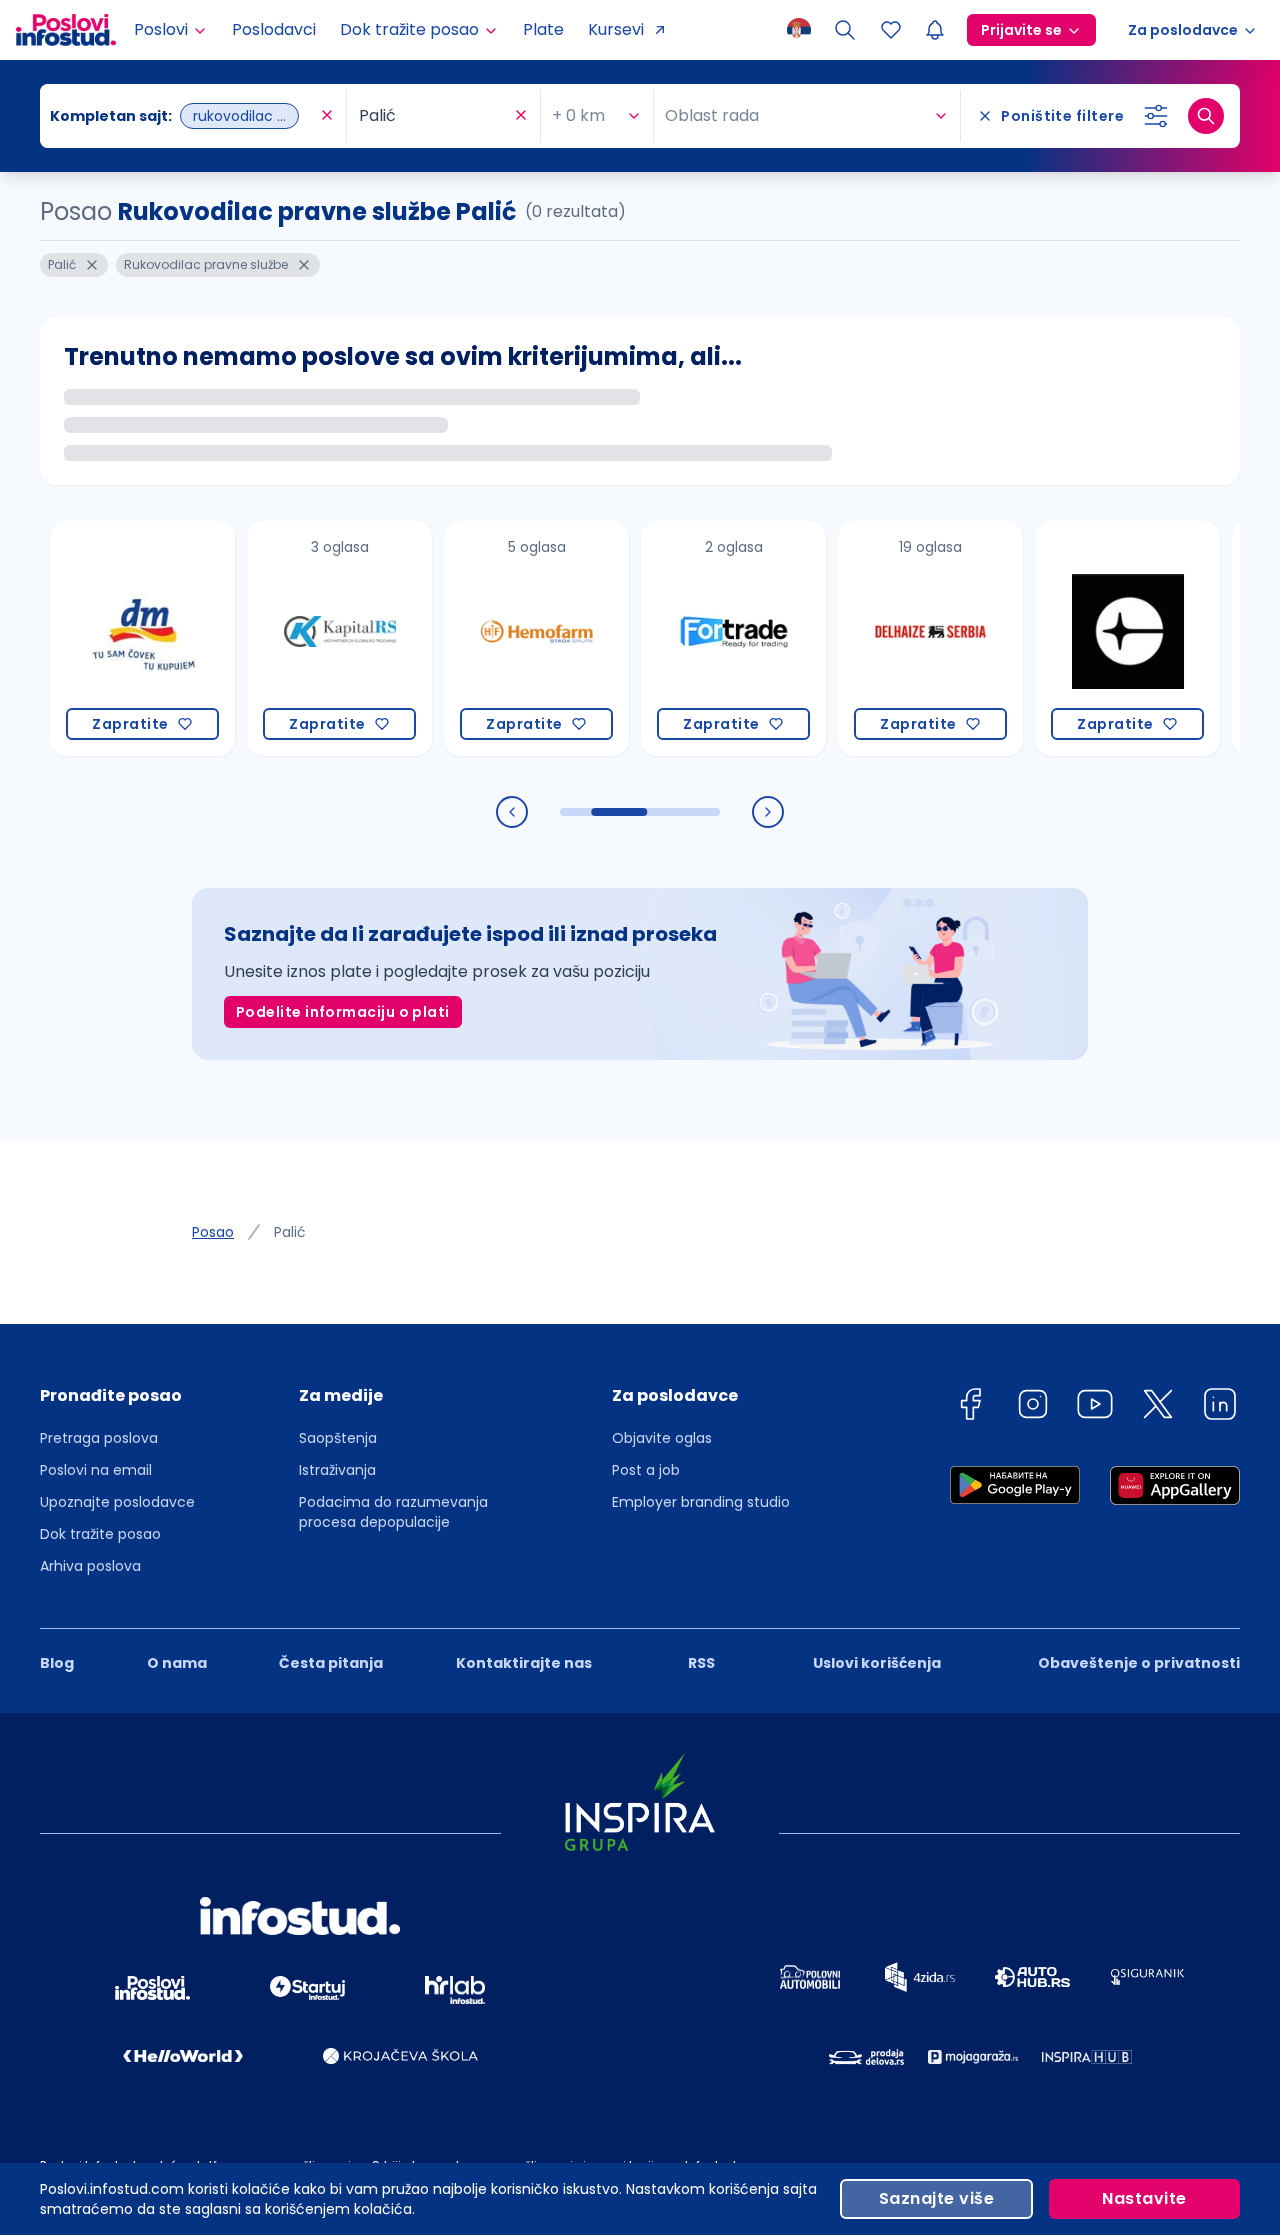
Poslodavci (274, 29)
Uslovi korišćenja (877, 1663)
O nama (177, 1663)
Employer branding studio (701, 1502)
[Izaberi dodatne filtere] (1156, 116)
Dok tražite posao (100, 1534)
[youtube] (1095, 1407)
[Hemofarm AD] (506, 638)
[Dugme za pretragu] (1206, 116)
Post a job (646, 1470)
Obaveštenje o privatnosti (1139, 1663)
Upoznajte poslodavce (117, 1502)
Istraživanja (337, 1470)
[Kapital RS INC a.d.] (309, 638)
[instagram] (1033, 1407)
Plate (543, 29)
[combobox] (183, 116)
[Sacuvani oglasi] (891, 30)
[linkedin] (1220, 1407)
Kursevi (616, 29)
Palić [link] (290, 1232)
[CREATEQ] (1097, 638)
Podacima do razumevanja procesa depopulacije (393, 1512)
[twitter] (1158, 1407)
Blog (57, 1663)
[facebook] (970, 1407)
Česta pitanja (331, 1663)
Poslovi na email (96, 1470)
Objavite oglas (662, 1438)
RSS (701, 1663)
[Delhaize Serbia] (900, 638)
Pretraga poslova (99, 1438)
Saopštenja (338, 1438)
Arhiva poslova (90, 1566)
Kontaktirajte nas (524, 1663)
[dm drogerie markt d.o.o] (112, 638)
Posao (213, 1232)
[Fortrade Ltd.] (703, 638)
